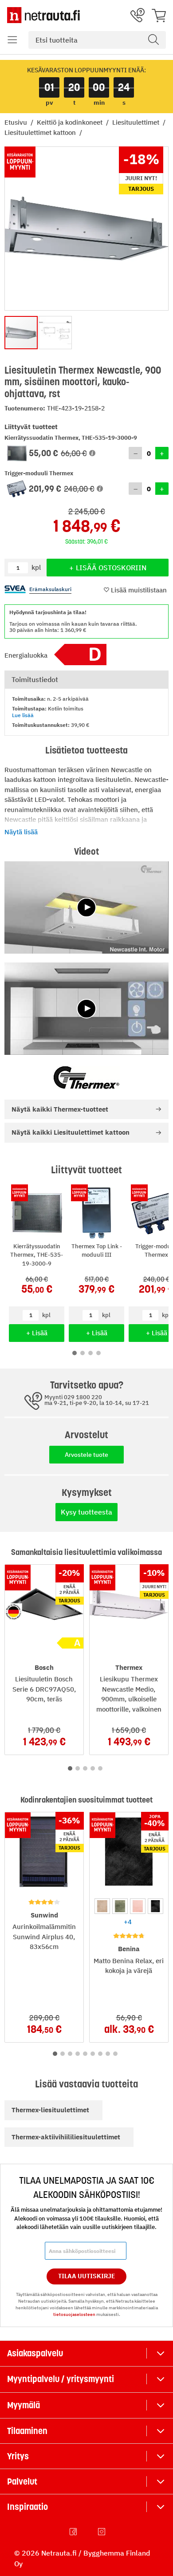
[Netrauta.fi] (43, 15)
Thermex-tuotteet (60, 1109)
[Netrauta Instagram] (102, 2532)
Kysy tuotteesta (86, 1512)
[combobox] (97, 40)
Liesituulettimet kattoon (41, 132)
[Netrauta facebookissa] (74, 2532)
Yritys (18, 2456)
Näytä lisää (21, 832)
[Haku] (153, 40)
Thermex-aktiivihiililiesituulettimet (66, 2137)
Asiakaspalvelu (35, 2353)
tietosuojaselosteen (74, 2314)
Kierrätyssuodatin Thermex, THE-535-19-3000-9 (37, 1255)
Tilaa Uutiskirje (87, 2276)
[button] (12, 40)
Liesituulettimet (137, 122)
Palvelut (22, 2481)
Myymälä (24, 2405)
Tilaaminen (27, 2431)
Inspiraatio (28, 2507)
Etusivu (17, 122)
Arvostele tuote (86, 1455)
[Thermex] (86, 1077)
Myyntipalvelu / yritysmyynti (61, 2379)
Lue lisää (23, 715)
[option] (102, 1906)
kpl (46, 1315)
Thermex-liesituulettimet (50, 2110)
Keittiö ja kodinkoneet (71, 122)
